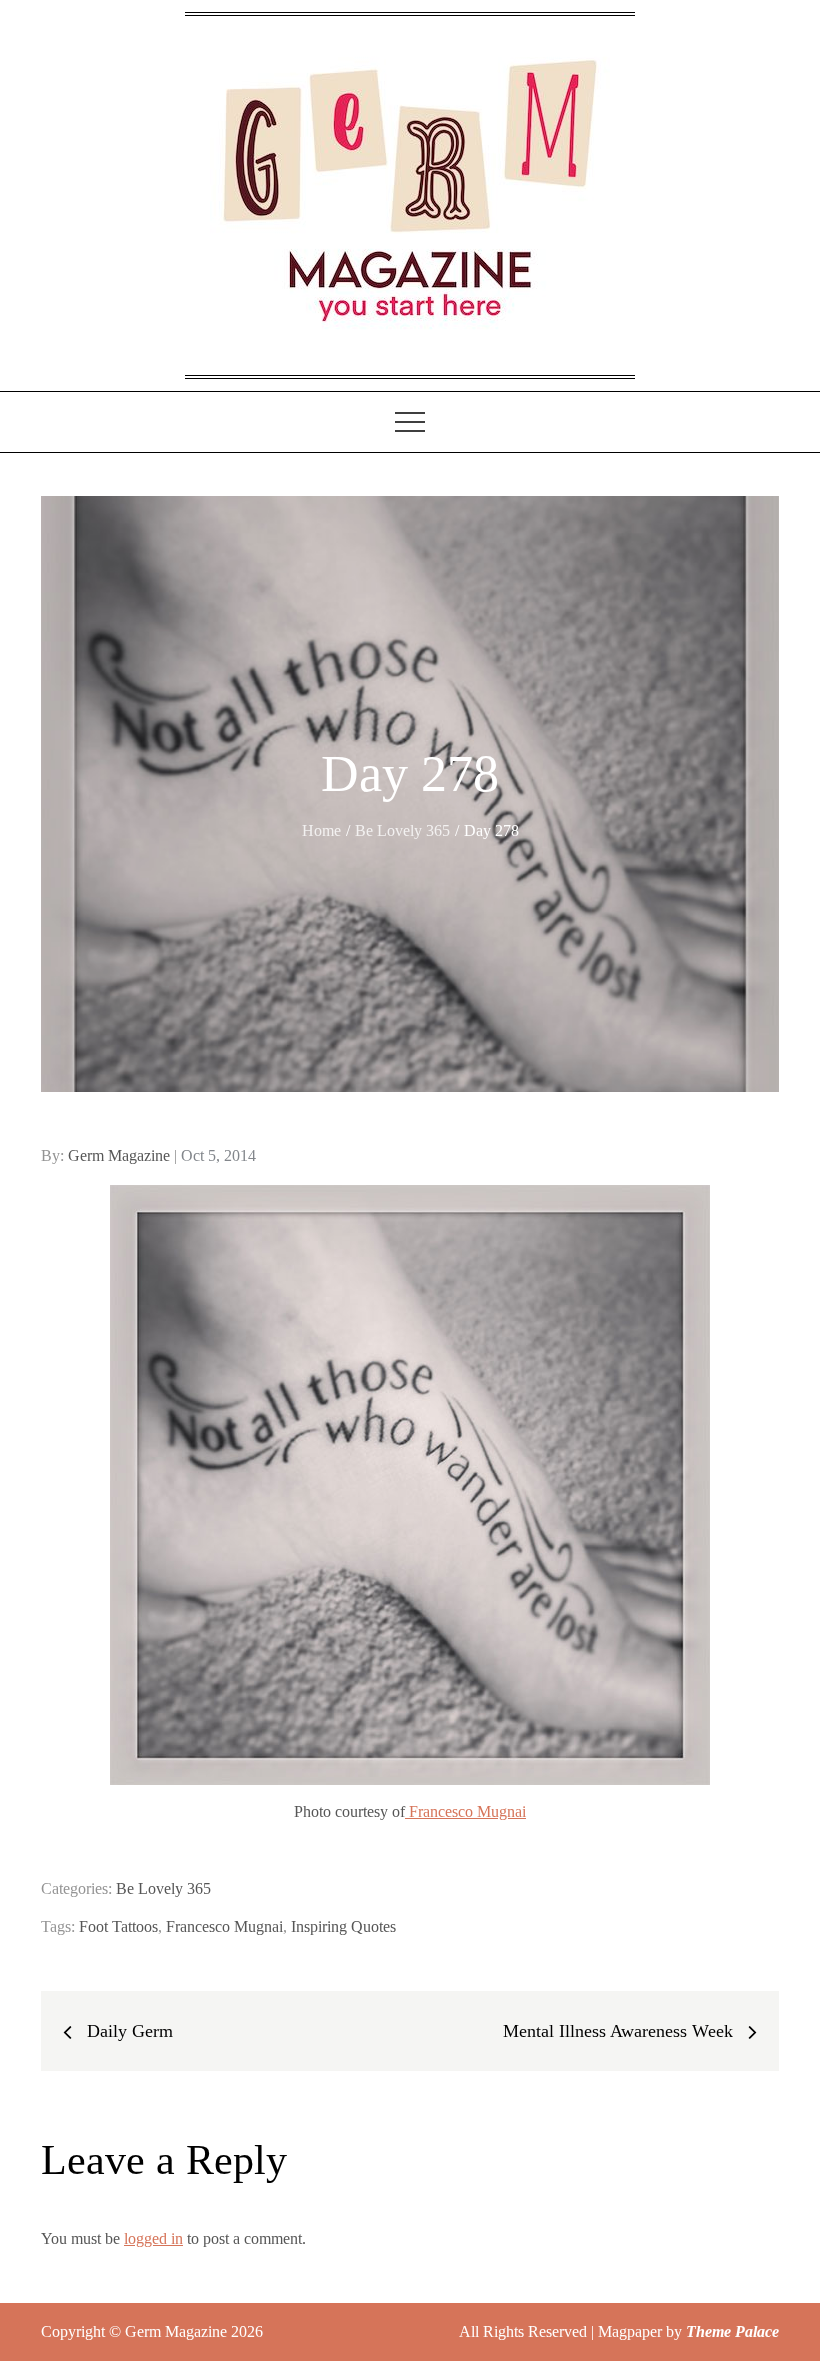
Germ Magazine (119, 1155)
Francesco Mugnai (465, 1811)
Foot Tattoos (118, 1926)
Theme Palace (732, 2331)
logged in (153, 2238)
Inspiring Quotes (343, 1926)
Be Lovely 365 (163, 1888)
